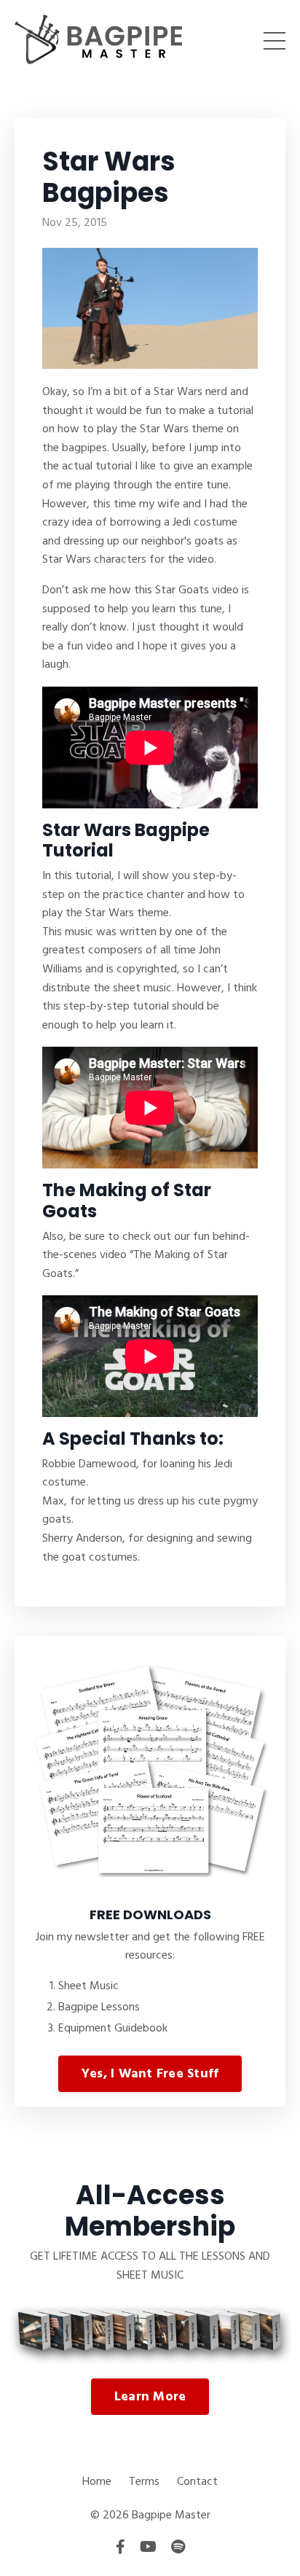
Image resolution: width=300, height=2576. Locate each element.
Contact (197, 2482)
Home (97, 2482)
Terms (144, 2482)
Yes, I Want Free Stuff (150, 2074)
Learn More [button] (150, 2397)
